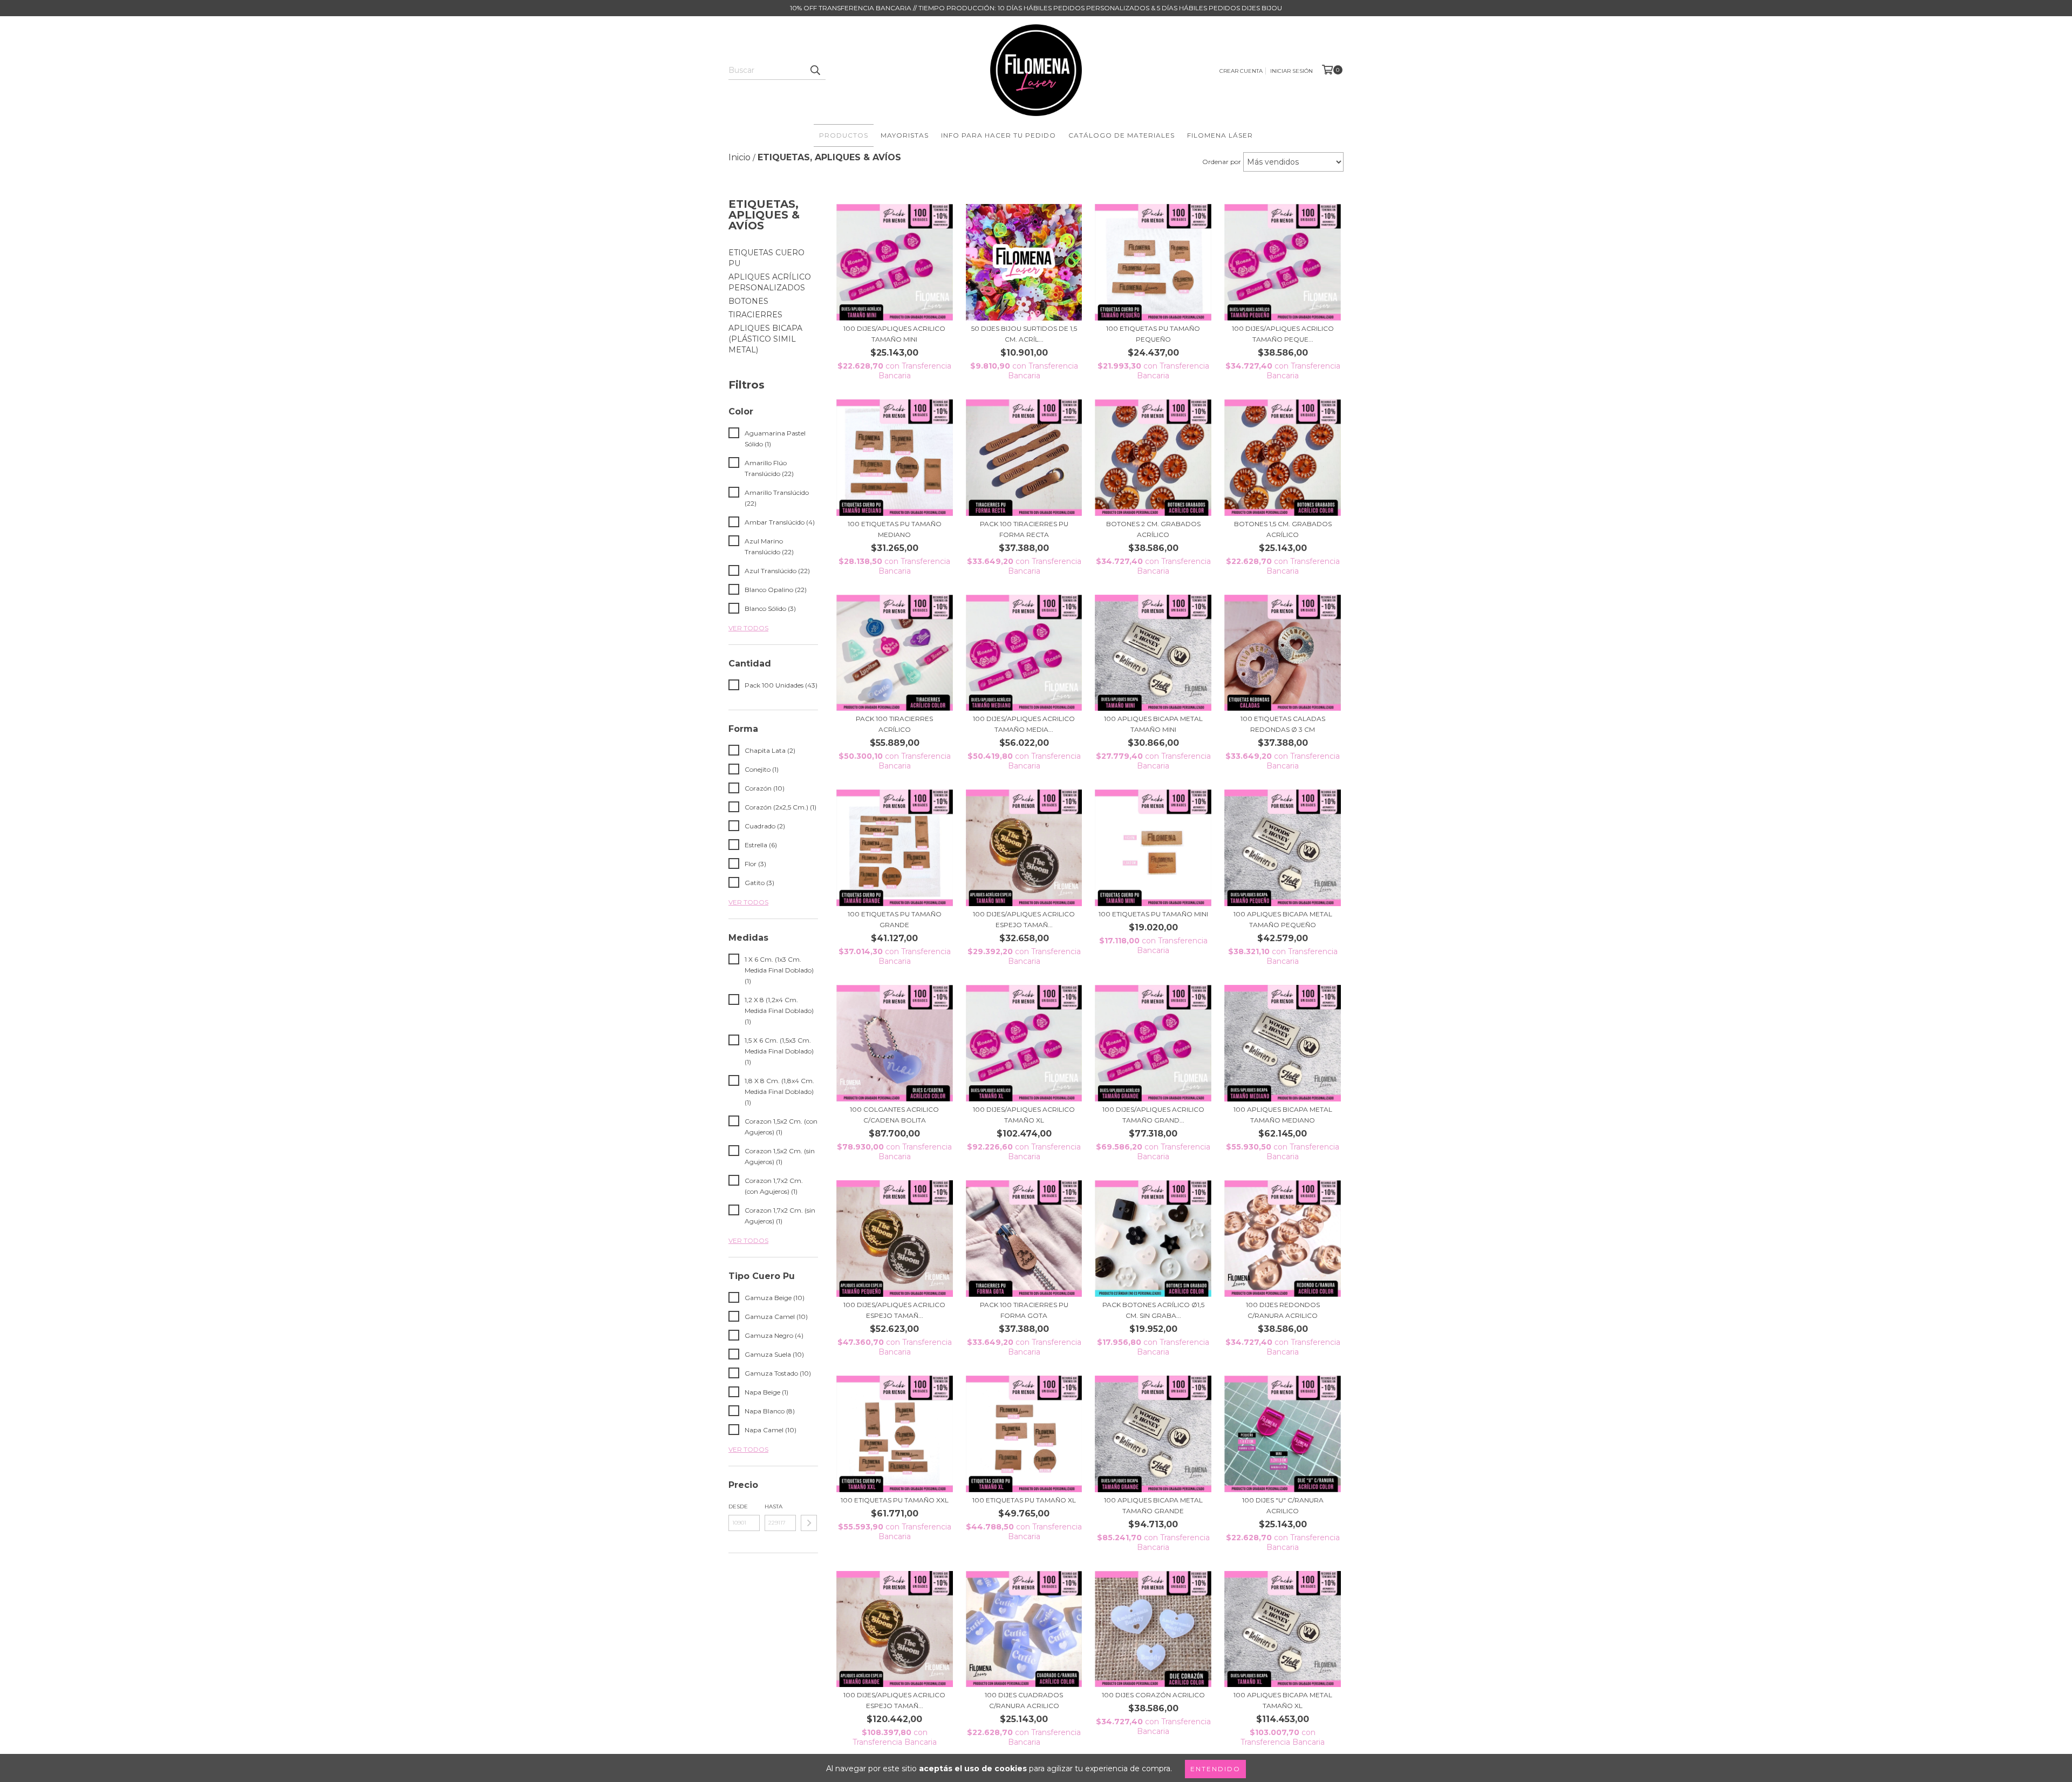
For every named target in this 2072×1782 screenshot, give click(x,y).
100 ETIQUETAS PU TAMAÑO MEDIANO (895, 529)
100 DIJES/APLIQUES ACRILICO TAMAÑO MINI (894, 334)
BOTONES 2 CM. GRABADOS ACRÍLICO (1153, 529)
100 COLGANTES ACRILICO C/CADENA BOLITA (894, 1115)
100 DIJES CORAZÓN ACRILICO (1153, 1695)
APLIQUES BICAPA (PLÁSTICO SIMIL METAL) (765, 339)
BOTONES (748, 301)
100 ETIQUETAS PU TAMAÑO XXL (895, 1500)
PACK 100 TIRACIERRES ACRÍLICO (894, 724)
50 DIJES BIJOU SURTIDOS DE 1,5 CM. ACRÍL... (1024, 334)
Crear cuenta (1241, 71)
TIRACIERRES (755, 315)
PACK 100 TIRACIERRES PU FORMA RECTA (1024, 529)
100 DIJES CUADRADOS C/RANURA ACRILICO (1024, 1700)
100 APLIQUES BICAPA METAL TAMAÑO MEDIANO (1283, 1115)
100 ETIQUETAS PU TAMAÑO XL (1024, 1500)
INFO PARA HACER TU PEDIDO (998, 135)
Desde (738, 1506)
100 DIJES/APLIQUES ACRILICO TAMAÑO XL (1024, 1115)
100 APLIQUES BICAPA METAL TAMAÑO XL (1283, 1700)
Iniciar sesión (1291, 71)
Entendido (1215, 1769)
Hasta (773, 1506)
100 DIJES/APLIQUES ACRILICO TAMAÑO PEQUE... (1283, 334)
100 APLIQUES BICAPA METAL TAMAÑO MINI (1153, 724)
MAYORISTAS (905, 135)
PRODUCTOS (844, 135)
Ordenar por (1222, 162)
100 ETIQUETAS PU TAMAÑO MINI (1153, 914)
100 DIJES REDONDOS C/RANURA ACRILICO (1283, 1310)
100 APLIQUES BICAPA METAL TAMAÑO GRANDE (1153, 1505)
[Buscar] (815, 70)
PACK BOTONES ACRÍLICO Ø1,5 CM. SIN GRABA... (1153, 1310)
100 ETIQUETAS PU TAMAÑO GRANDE (895, 919)
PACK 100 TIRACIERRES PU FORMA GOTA (1024, 1310)
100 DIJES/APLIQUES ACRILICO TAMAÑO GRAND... (1153, 1115)
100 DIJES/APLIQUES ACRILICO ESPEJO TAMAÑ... (1024, 919)
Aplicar (809, 1523)
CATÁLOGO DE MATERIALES (1122, 135)
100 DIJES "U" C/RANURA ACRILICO (1283, 1505)
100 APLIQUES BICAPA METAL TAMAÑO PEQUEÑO (1283, 919)
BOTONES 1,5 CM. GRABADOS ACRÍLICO (1283, 529)
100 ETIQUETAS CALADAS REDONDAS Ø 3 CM (1283, 724)
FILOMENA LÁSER (1220, 135)
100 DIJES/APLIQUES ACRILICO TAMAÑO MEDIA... (1024, 724)
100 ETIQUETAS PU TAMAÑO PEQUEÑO (1153, 334)
